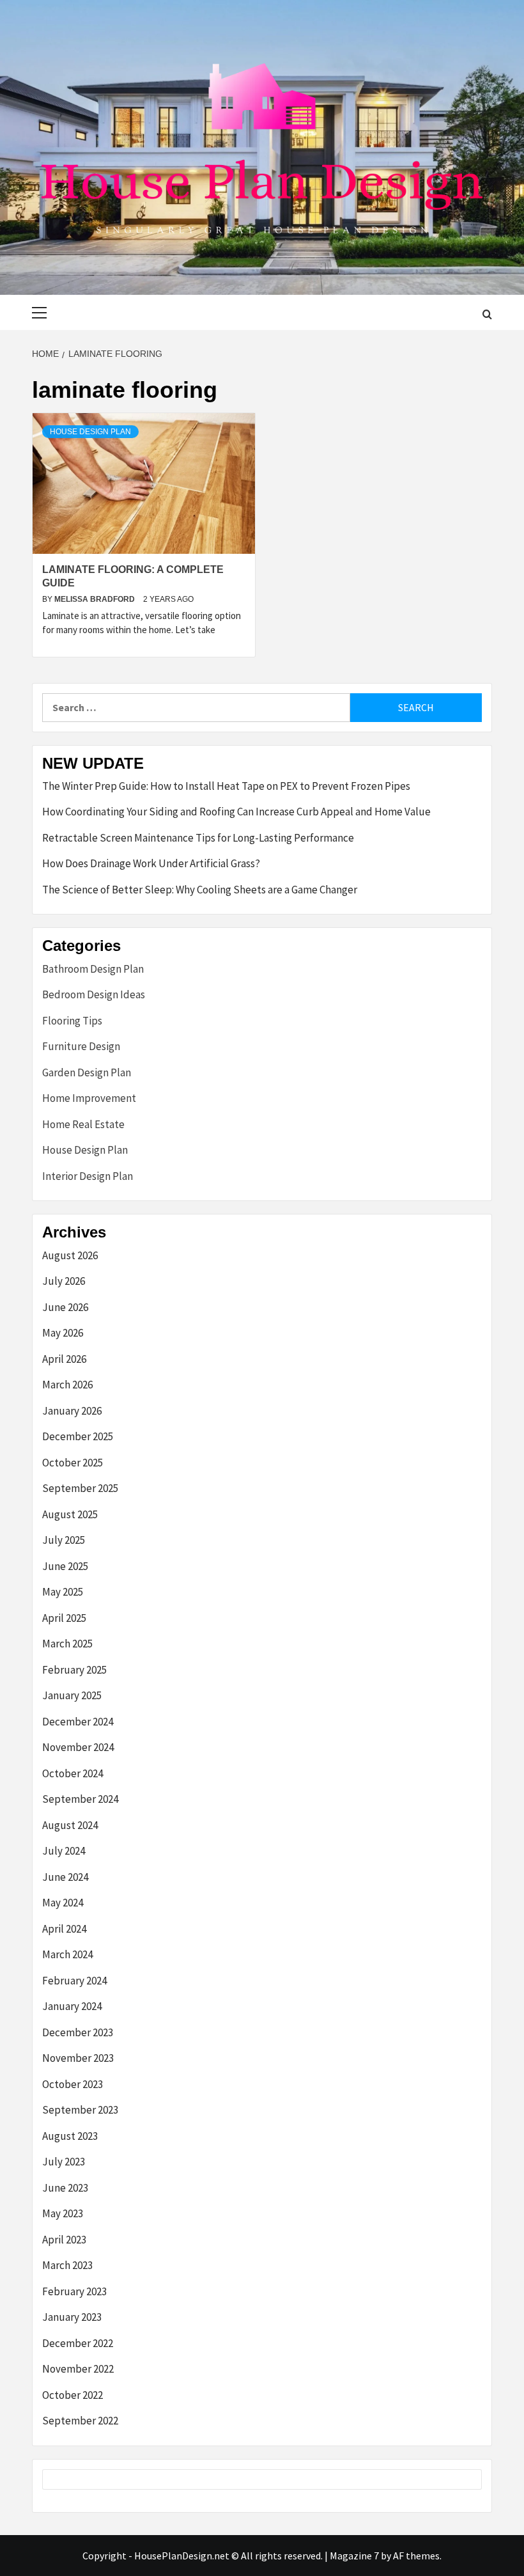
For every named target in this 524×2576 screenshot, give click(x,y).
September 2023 (80, 2110)
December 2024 (78, 1722)
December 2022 (78, 2343)
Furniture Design (81, 1046)
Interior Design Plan (88, 1176)
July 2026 (64, 1281)
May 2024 (63, 1903)
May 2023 (63, 2213)
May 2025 (63, 1592)
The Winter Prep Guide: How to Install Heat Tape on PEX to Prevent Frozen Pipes (226, 786)
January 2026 (72, 1411)
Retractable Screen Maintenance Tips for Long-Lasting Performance (198, 838)
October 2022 (73, 2395)
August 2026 (70, 1255)
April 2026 (64, 1359)
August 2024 (70, 1825)
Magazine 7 (354, 2556)
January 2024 (72, 2006)
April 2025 (64, 1618)
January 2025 (72, 1695)
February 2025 (74, 1670)
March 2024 (67, 1954)
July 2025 (64, 1540)
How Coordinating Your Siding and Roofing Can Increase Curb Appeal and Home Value (236, 812)
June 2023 (65, 2188)
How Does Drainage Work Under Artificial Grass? (151, 863)
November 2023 (78, 2058)
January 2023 (72, 2317)
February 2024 (74, 1981)
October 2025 (73, 1463)
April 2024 (64, 1929)
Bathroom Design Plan (93, 969)
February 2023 (74, 2291)
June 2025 (65, 1566)
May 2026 (63, 1333)
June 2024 (65, 1877)
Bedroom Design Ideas (94, 994)
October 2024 (73, 1773)
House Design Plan (90, 432)
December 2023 (78, 2032)
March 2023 (67, 2265)
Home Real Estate (83, 1124)
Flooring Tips (72, 1021)
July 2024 (64, 1851)
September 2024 (80, 1799)
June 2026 (65, 1307)
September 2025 (80, 1488)
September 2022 (80, 2421)
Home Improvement (89, 1098)
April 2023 (64, 2240)
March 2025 (67, 1644)
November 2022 (78, 2369)
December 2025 (78, 1436)
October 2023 (73, 2084)
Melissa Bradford (96, 599)
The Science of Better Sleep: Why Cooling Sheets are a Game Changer (200, 890)
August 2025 (70, 1514)
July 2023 (64, 2162)
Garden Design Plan (87, 1072)
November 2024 (78, 1747)
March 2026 (67, 1385)
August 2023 (70, 2136)
